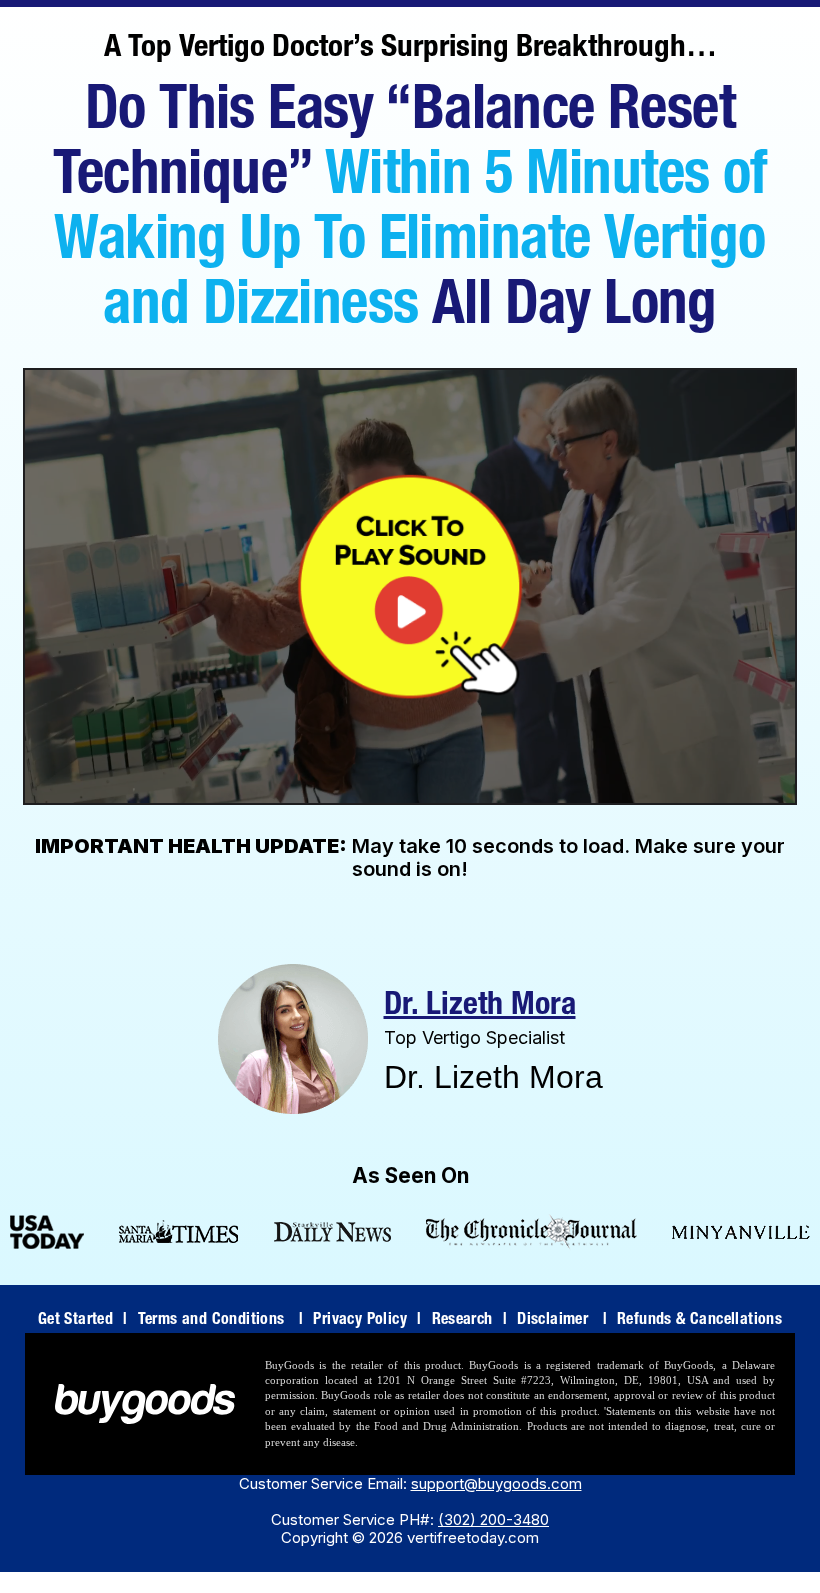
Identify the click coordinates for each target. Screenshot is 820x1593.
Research (470, 1321)
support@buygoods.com (496, 1483)
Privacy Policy (367, 1321)
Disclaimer (562, 1321)
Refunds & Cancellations (699, 1321)
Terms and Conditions (221, 1321)
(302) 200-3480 (493, 1519)
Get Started (83, 1321)
